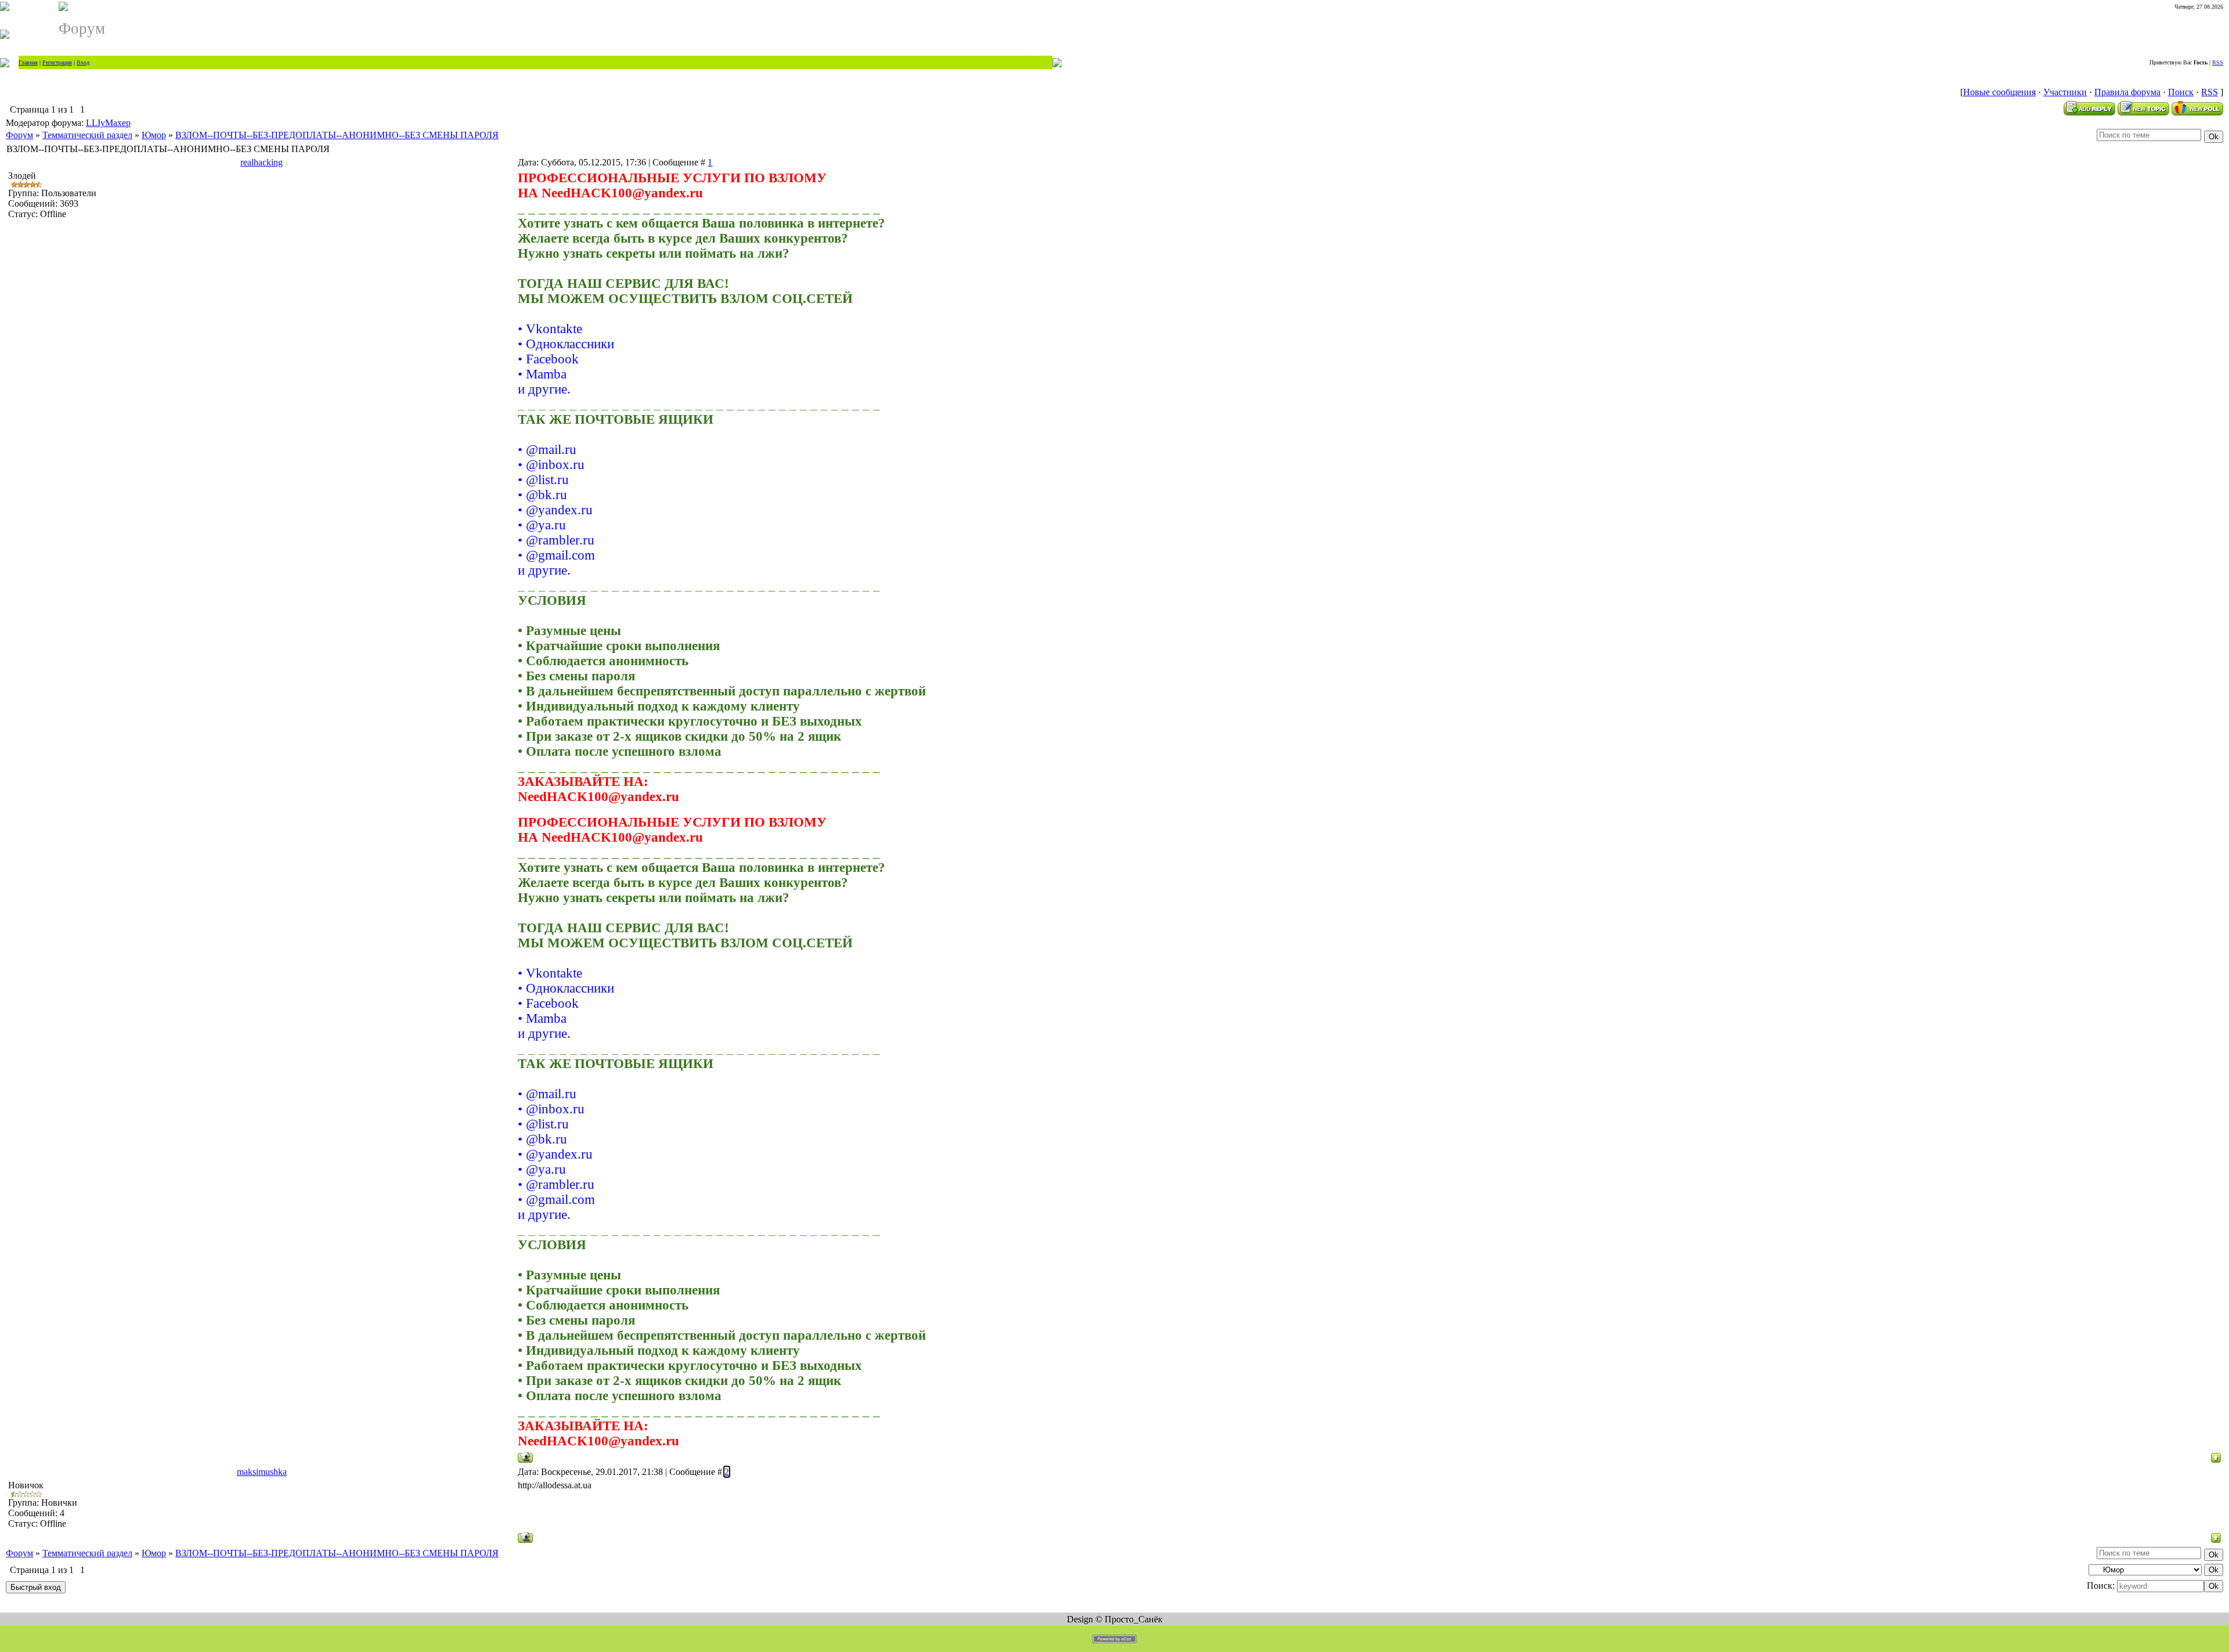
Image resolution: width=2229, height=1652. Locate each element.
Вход (83, 62)
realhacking (262, 162)
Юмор (154, 135)
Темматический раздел (87, 135)
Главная (28, 62)
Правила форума (2127, 92)
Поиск (2181, 92)
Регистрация (57, 62)
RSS (2218, 62)
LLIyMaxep (108, 123)
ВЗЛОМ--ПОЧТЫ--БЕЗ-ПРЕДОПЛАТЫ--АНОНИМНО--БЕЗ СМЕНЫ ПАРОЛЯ (337, 135)
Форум (19, 135)
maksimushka (262, 1472)
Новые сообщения (1999, 92)
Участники (2065, 92)
